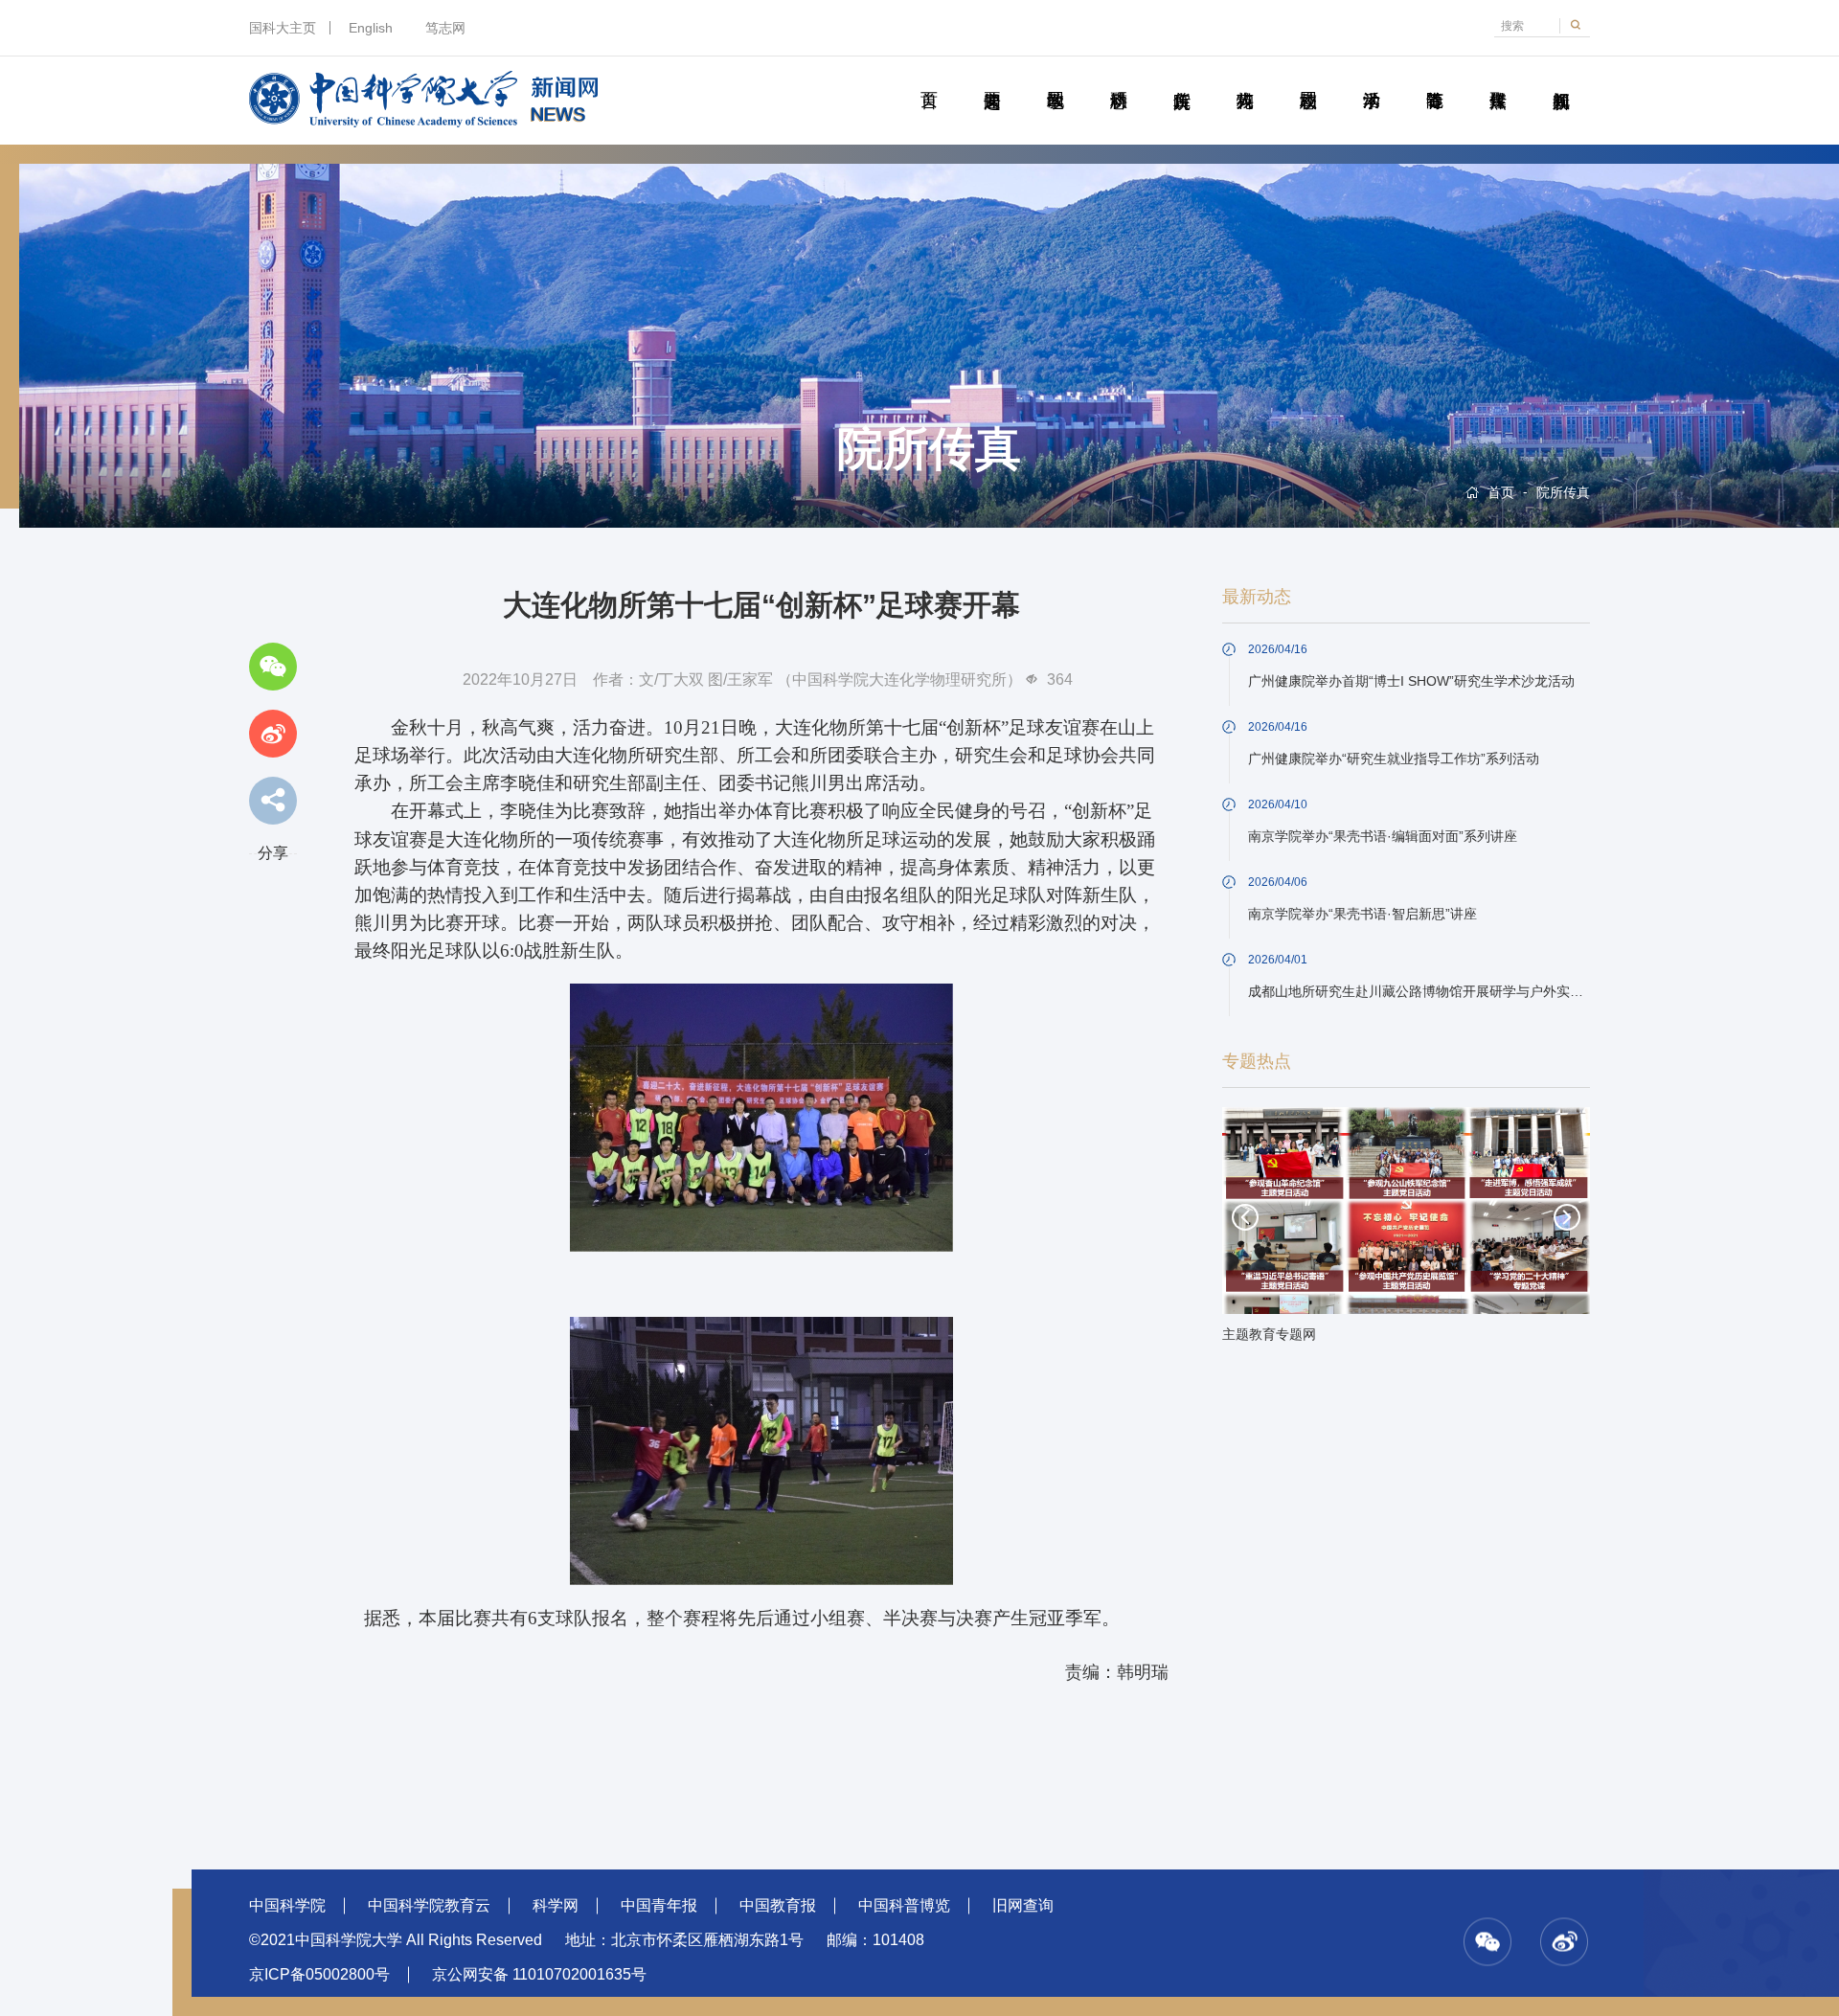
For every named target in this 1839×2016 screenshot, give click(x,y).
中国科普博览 (904, 1905)
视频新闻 (1561, 79)
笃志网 (445, 28)
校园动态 (1308, 79)
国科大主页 (283, 28)
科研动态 (1118, 79)
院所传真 (1181, 79)
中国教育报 (778, 1905)
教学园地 (1055, 79)
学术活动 (1371, 79)
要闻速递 (992, 79)
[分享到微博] (273, 734)
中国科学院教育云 (429, 1905)
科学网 (556, 1905)
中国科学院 (287, 1905)
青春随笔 (1434, 79)
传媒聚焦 (1498, 79)
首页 (929, 79)
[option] (1406, 1231)
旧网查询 (1023, 1905)
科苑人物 (1245, 79)
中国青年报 (659, 1905)
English (371, 28)
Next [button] (1567, 1217)
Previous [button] (1245, 1217)
